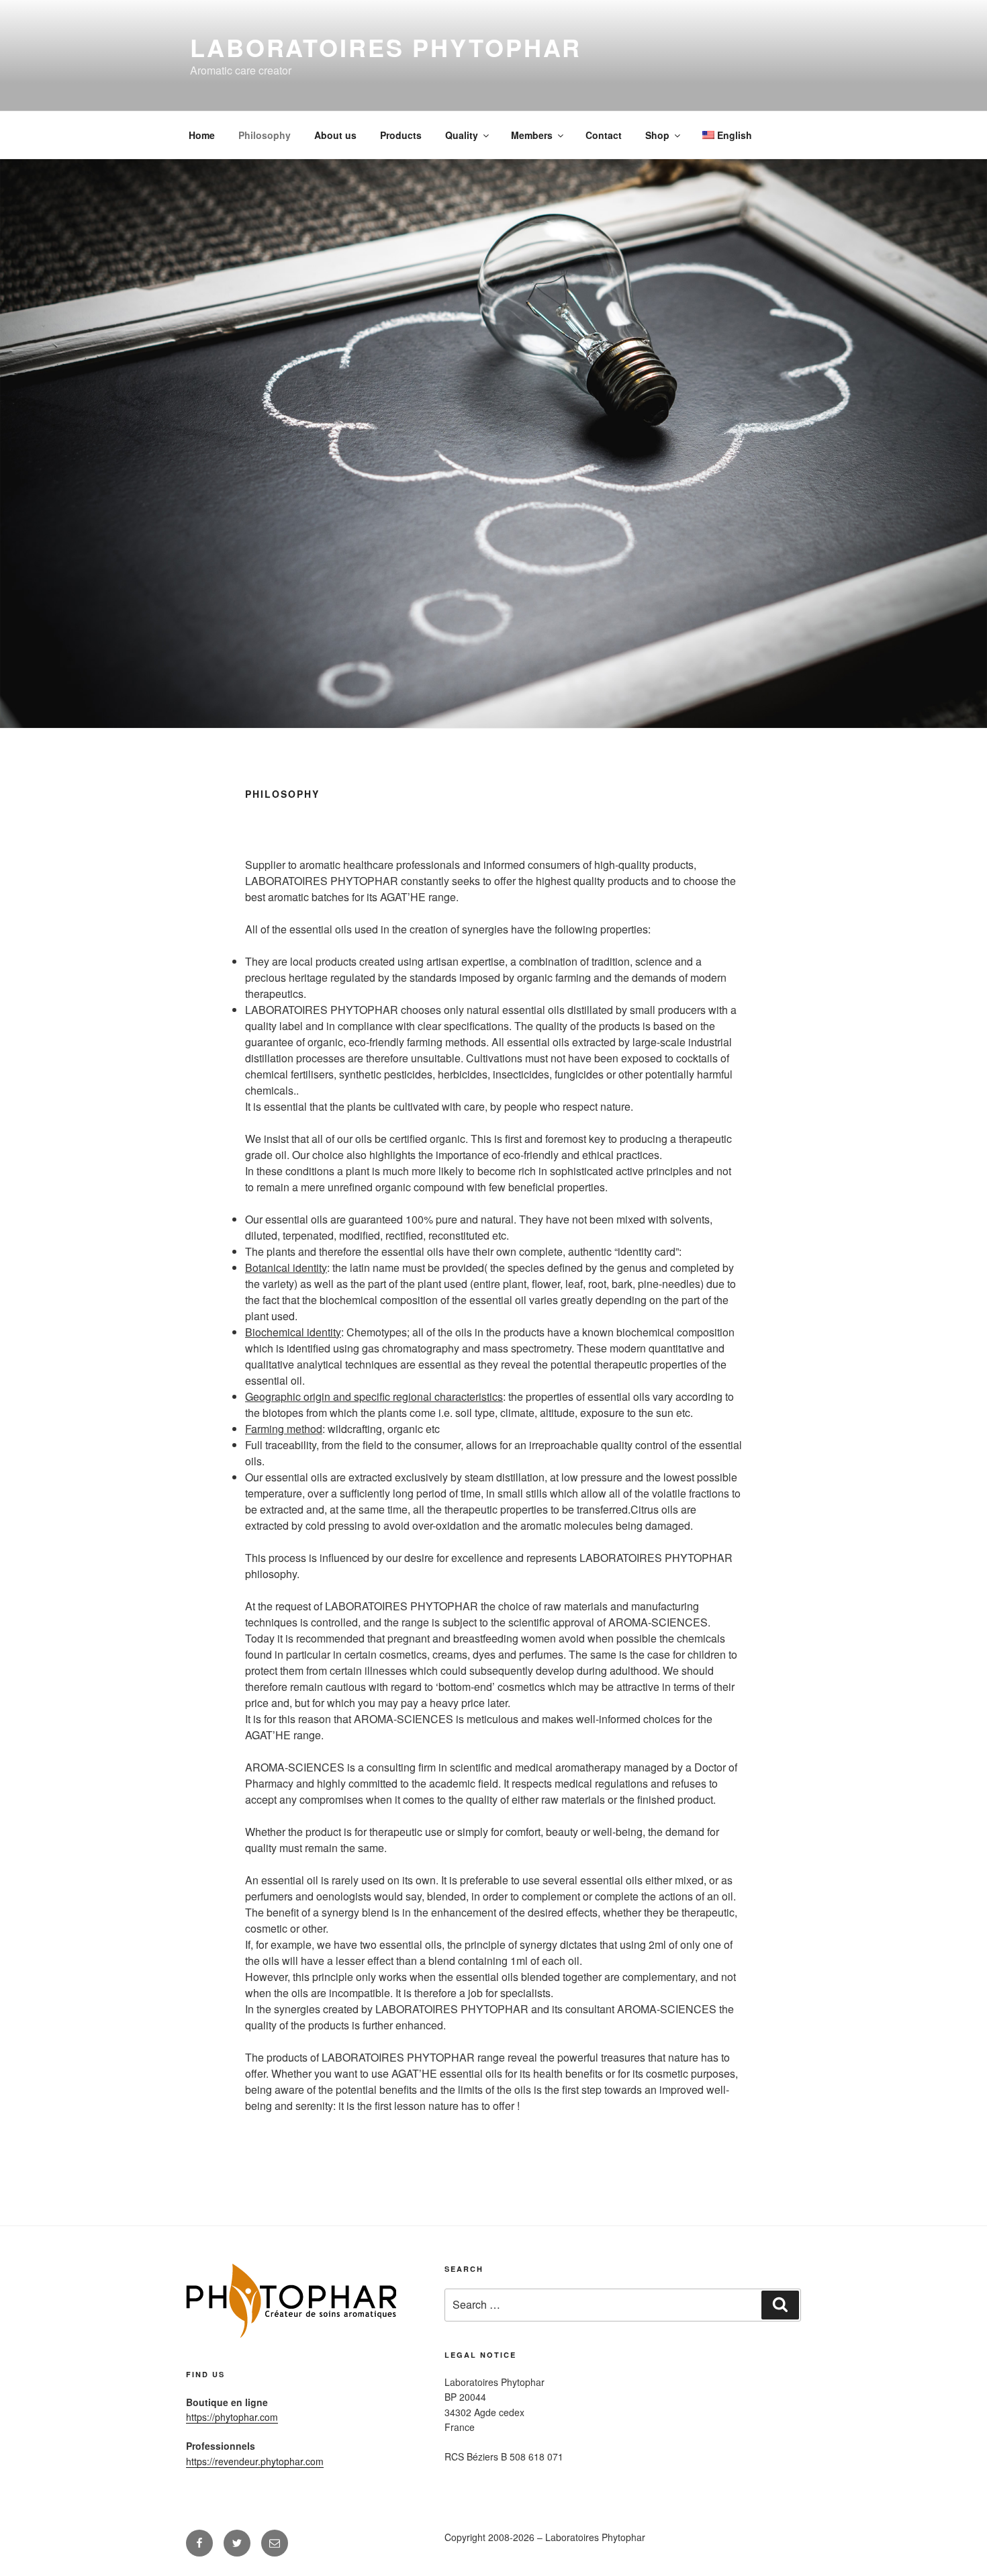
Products (401, 135)
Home (202, 135)
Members (532, 135)
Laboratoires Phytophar (386, 47)
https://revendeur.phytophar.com (255, 2461)
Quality (462, 135)
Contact (604, 135)
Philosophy (265, 135)
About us (335, 135)
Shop (657, 135)
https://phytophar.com (232, 2417)
